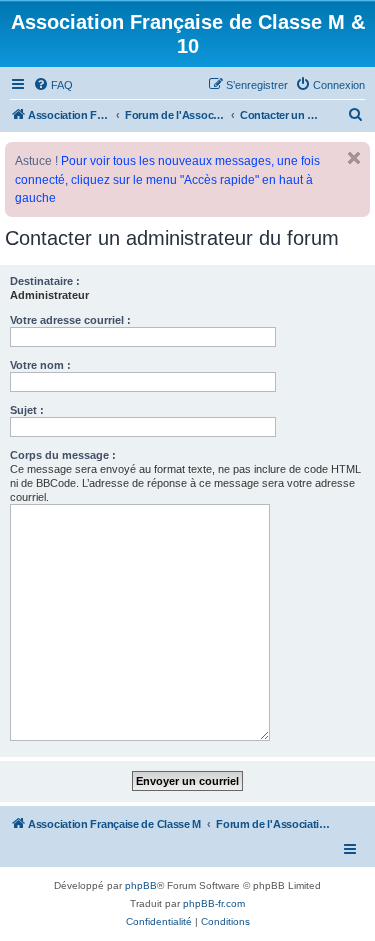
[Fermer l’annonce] (354, 158)
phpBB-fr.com (214, 903)
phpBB (141, 885)
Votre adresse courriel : (70, 320)
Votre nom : (40, 365)
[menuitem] (53, 85)
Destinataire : (45, 281)
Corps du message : (63, 455)
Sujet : (27, 410)
